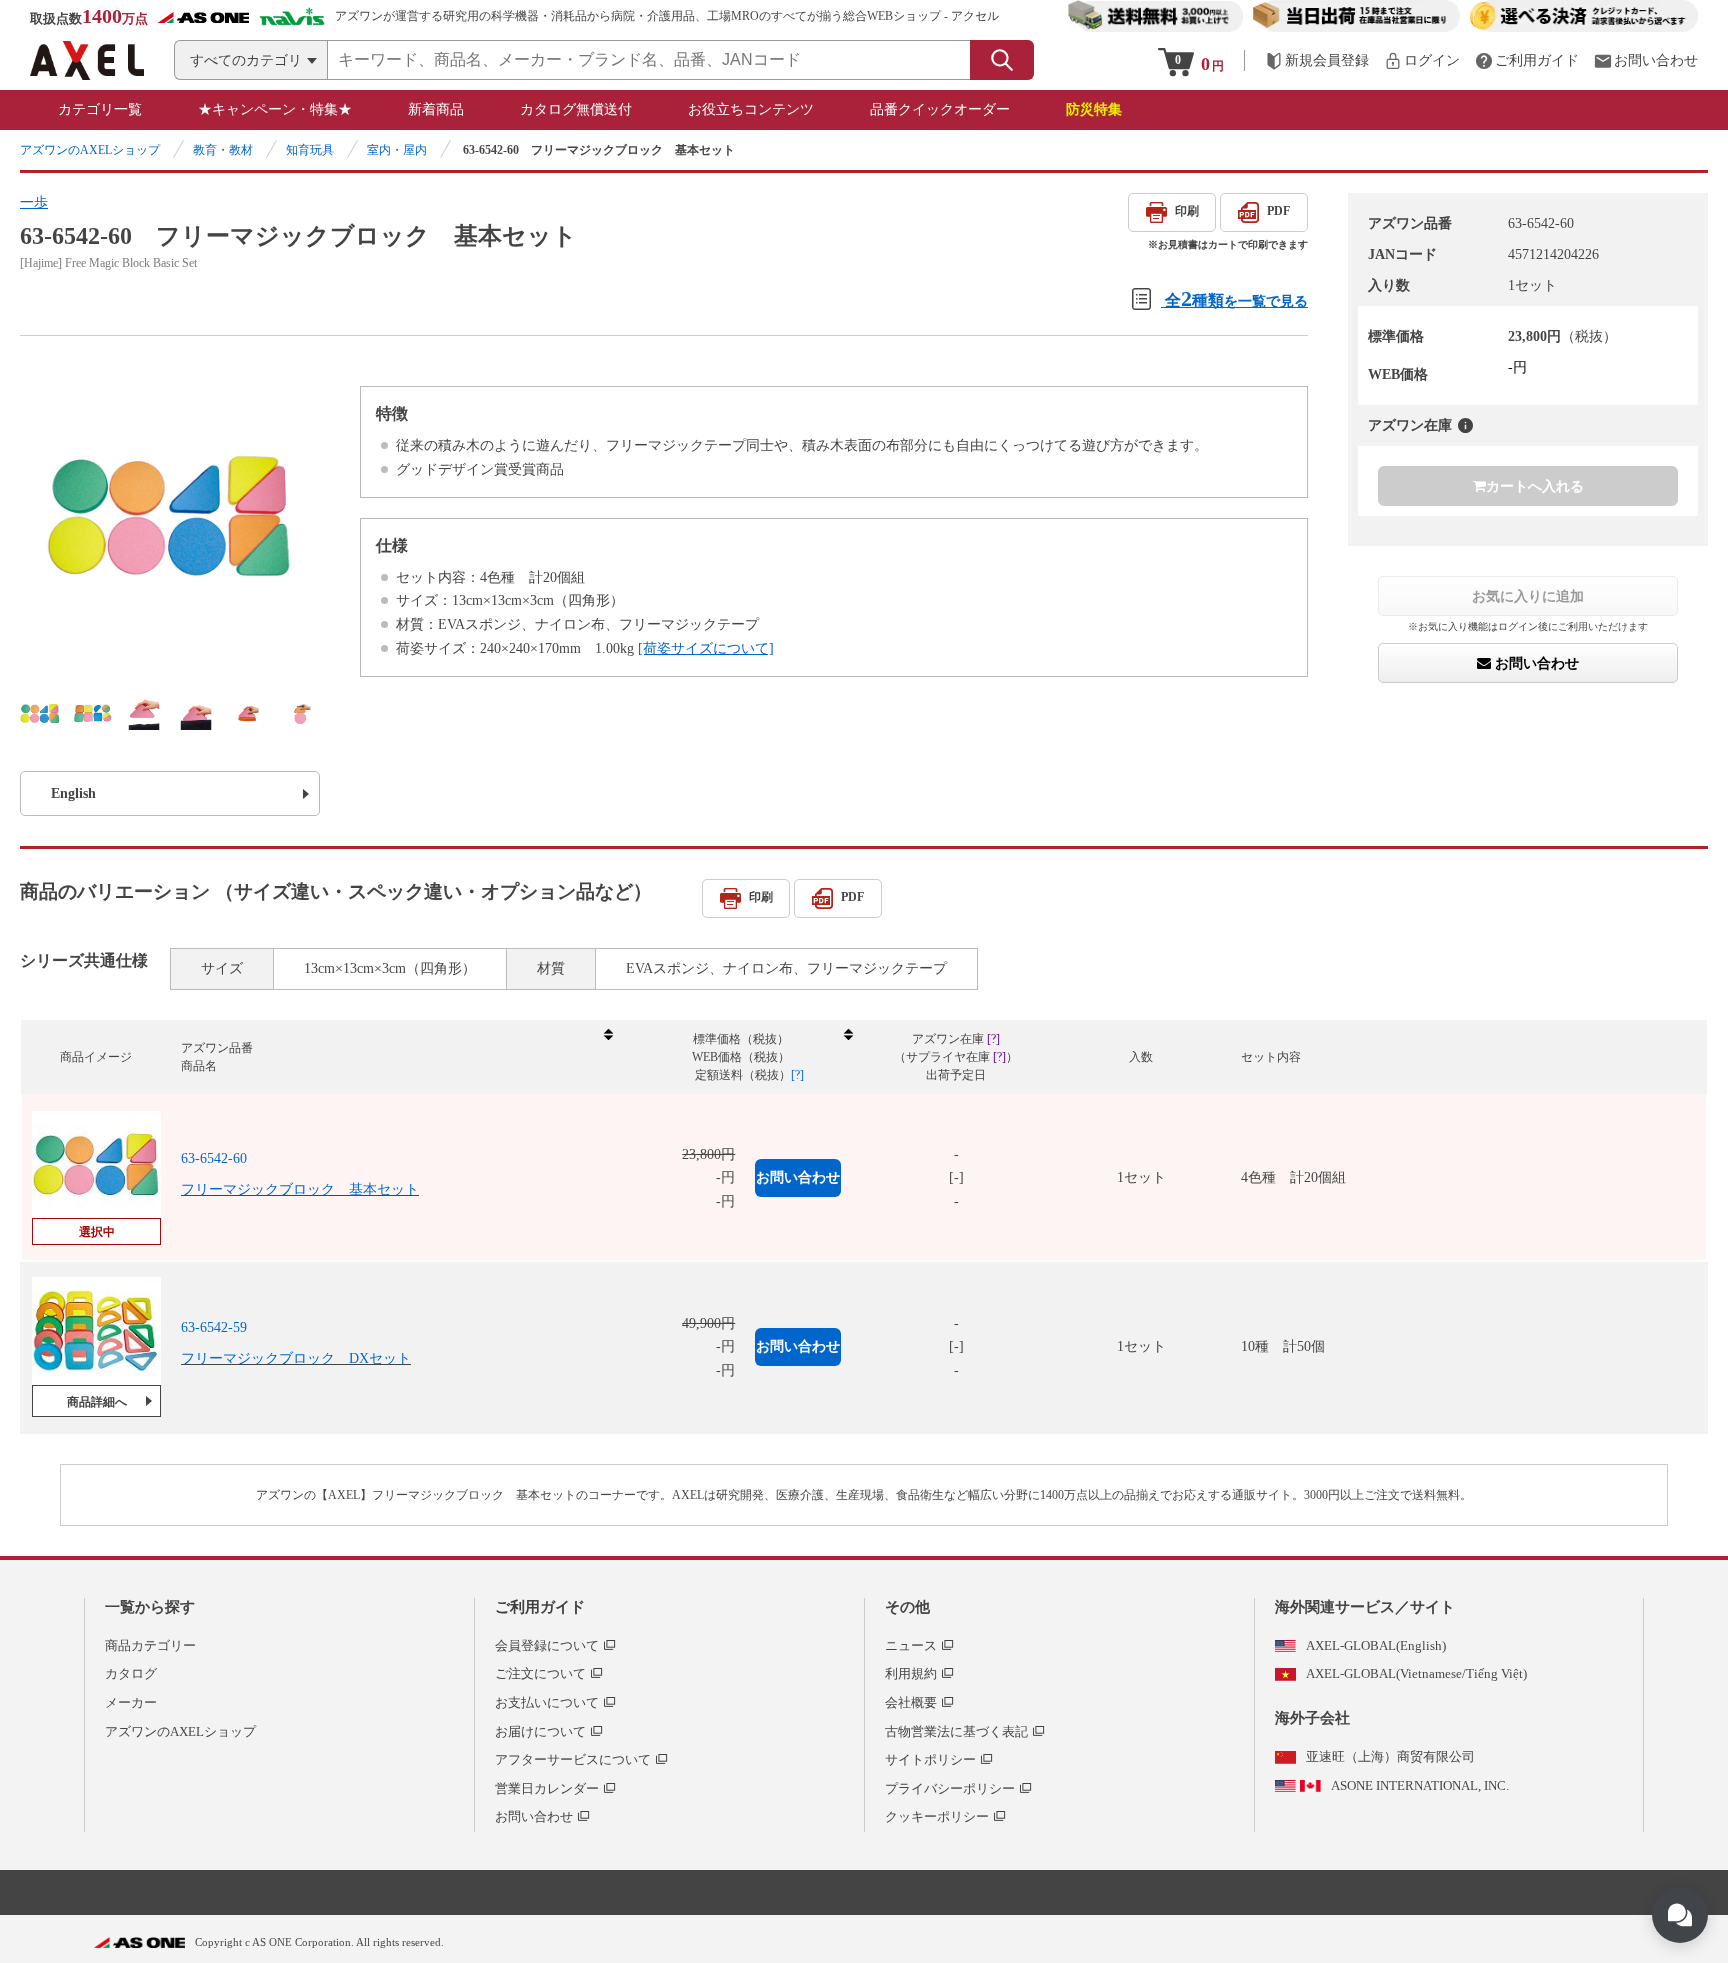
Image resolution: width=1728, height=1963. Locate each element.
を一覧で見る (1236, 298)
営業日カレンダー (547, 1788)
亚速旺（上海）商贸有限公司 (1390, 1756)
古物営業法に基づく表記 (956, 1731)
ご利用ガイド (540, 1607)
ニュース (911, 1645)
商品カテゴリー (150, 1645)
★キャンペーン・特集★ (275, 109)
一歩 (34, 202)
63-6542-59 (214, 1327)
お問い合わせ (1535, 663)
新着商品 (436, 109)
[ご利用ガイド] (1527, 60)
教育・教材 (223, 150)
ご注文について (540, 1673)
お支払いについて (547, 1702)
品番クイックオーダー (940, 109)
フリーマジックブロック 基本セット (300, 1189)
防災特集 (1094, 109)
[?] (1465, 425)
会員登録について (547, 1645)
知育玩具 (310, 150)
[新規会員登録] (1317, 60)
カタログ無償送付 (576, 109)
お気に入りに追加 (1528, 596)
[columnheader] (396, 1057)
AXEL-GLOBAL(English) (1376, 1645)
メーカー (131, 1702)
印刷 (1187, 211)
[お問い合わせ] (1646, 60)
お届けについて (540, 1731)
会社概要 (911, 1702)
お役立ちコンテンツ (751, 109)
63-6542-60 (214, 1158)
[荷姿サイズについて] (706, 648)
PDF (1278, 211)
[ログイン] (1422, 60)
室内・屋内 (397, 150)
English (73, 793)
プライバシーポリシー (950, 1788)
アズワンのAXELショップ (90, 150)
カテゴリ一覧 (100, 109)
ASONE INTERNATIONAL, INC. (1420, 1785)
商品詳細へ (97, 1402)
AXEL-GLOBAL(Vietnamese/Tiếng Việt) (1416, 1673)
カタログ (131, 1673)
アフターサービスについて (573, 1759)
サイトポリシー (930, 1759)
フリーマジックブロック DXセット (296, 1358)
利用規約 (911, 1673)
